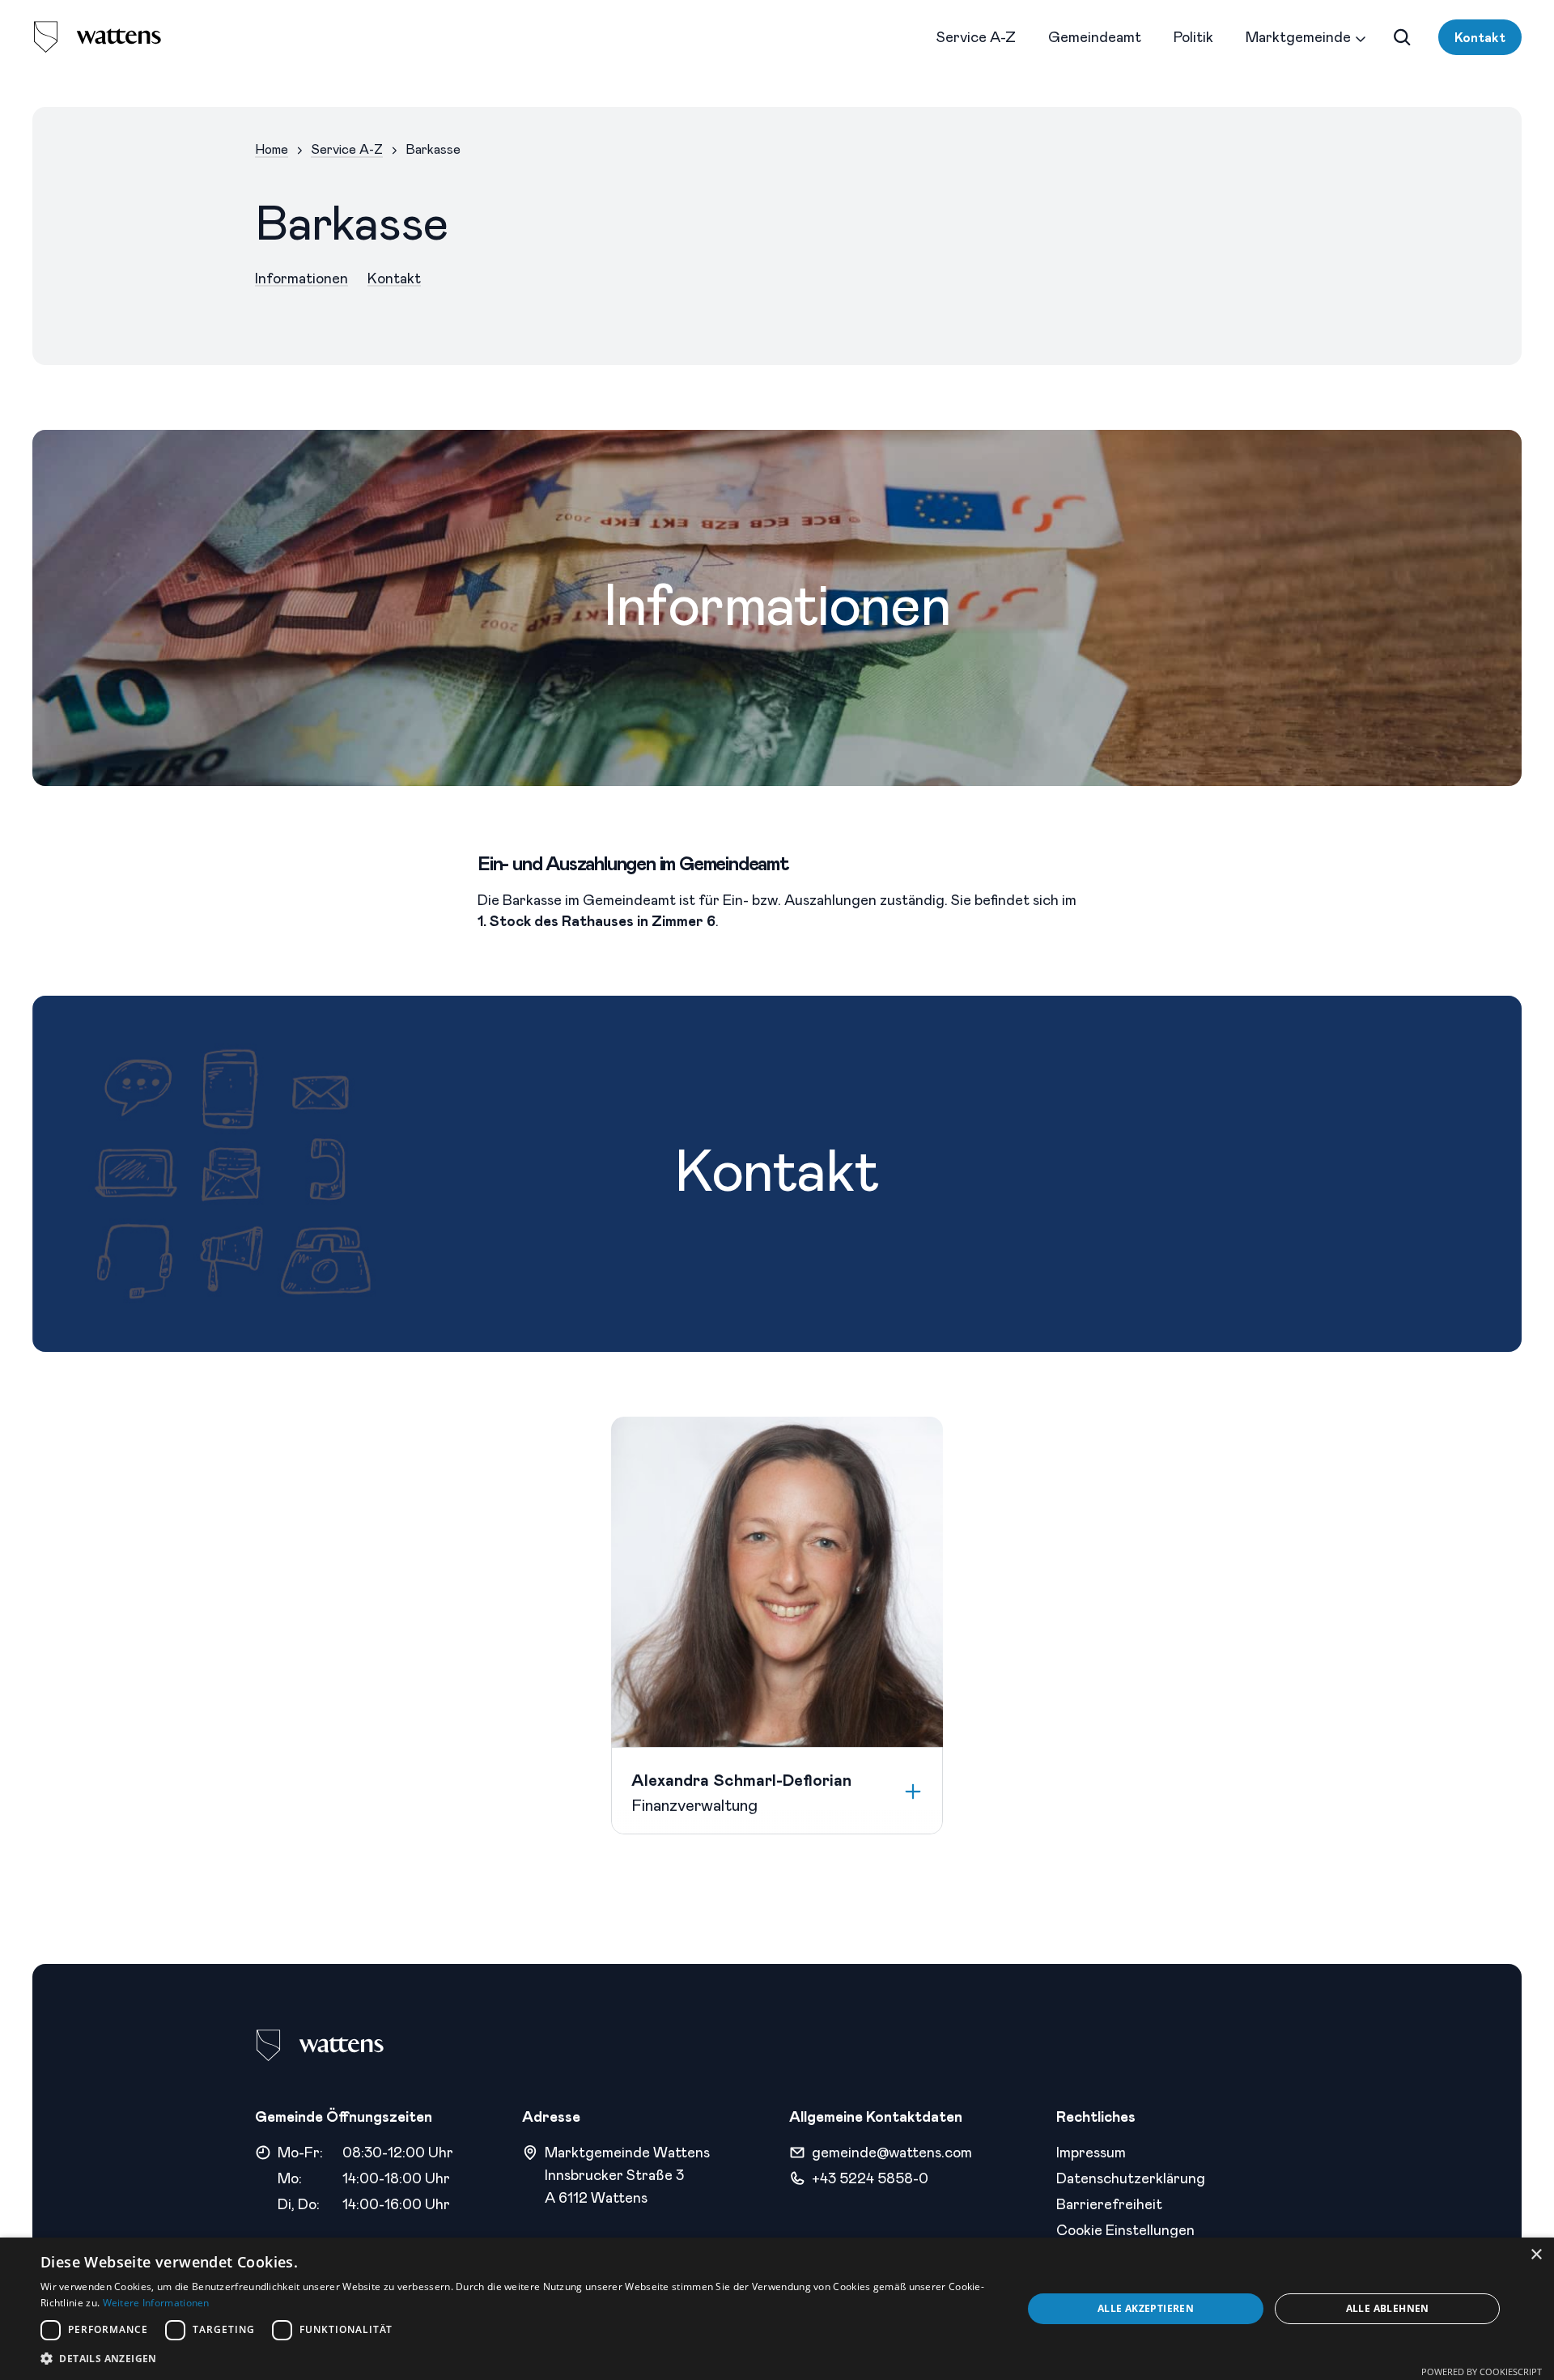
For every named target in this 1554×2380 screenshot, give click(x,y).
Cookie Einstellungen (1125, 2229)
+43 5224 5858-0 (870, 2178)
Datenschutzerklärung (1131, 2178)
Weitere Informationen (156, 2303)
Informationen (301, 278)
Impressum (1091, 2152)
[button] (517, 2359)
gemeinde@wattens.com (892, 2152)
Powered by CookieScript (1482, 2371)
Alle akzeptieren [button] (1146, 2308)
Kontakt (1480, 37)
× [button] (1536, 2255)
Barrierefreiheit (1109, 2204)
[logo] (97, 37)
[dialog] (777, 2309)
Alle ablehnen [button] (1388, 2308)
